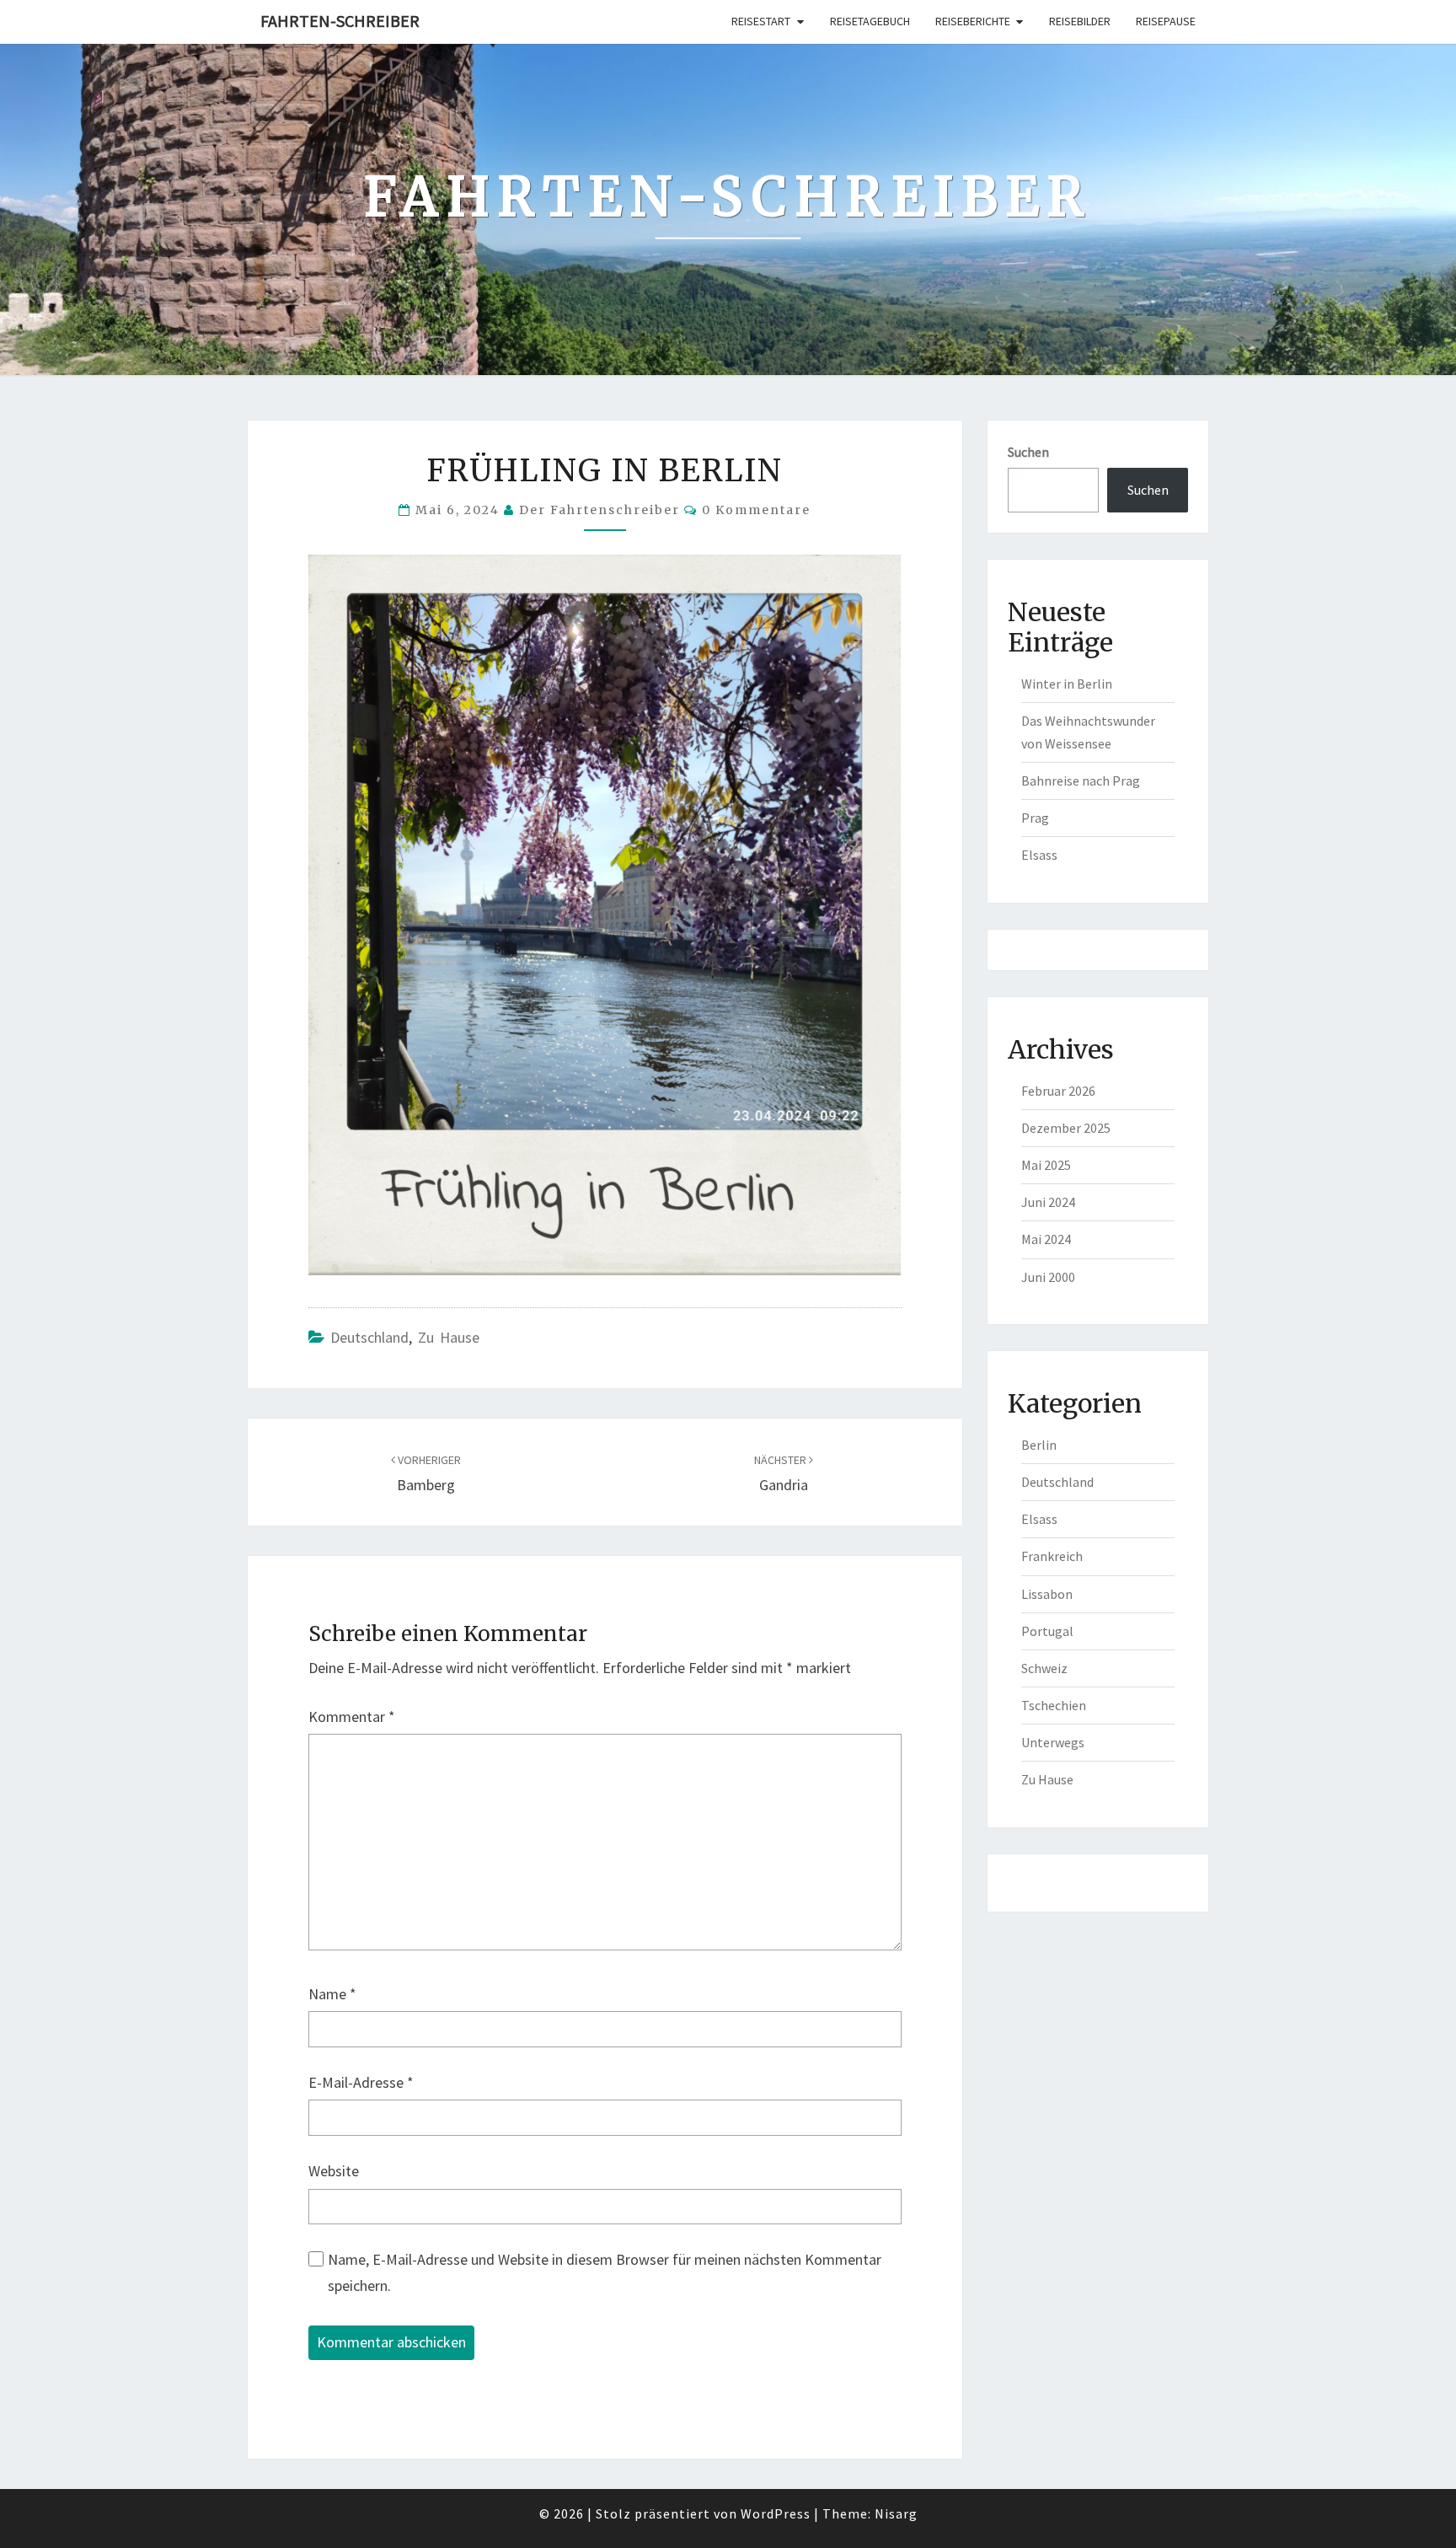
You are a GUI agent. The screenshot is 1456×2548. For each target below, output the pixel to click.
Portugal (1047, 1631)
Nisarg (896, 2513)
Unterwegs (1053, 1742)
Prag (1035, 818)
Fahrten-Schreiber (340, 21)
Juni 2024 (1048, 1202)
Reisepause (1166, 21)
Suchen (1028, 452)
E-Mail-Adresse (361, 2082)
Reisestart (761, 21)
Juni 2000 (1048, 1277)
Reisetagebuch (870, 21)
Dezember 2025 (1066, 1128)
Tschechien (1054, 1705)
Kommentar (352, 1717)
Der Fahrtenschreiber (600, 510)
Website (334, 2171)
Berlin (1039, 1445)
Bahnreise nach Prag (1081, 780)
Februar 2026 (1058, 1091)
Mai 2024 (1046, 1239)
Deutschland (369, 1337)
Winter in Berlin (1067, 684)
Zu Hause (449, 1337)
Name (332, 1994)
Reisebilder (1080, 21)
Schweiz (1044, 1668)
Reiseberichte (973, 21)
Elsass (1039, 855)
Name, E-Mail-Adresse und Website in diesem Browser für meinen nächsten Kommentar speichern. (605, 2272)
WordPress (776, 2513)
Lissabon (1047, 1594)
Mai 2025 (1046, 1165)
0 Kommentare (756, 510)
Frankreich (1052, 1556)
